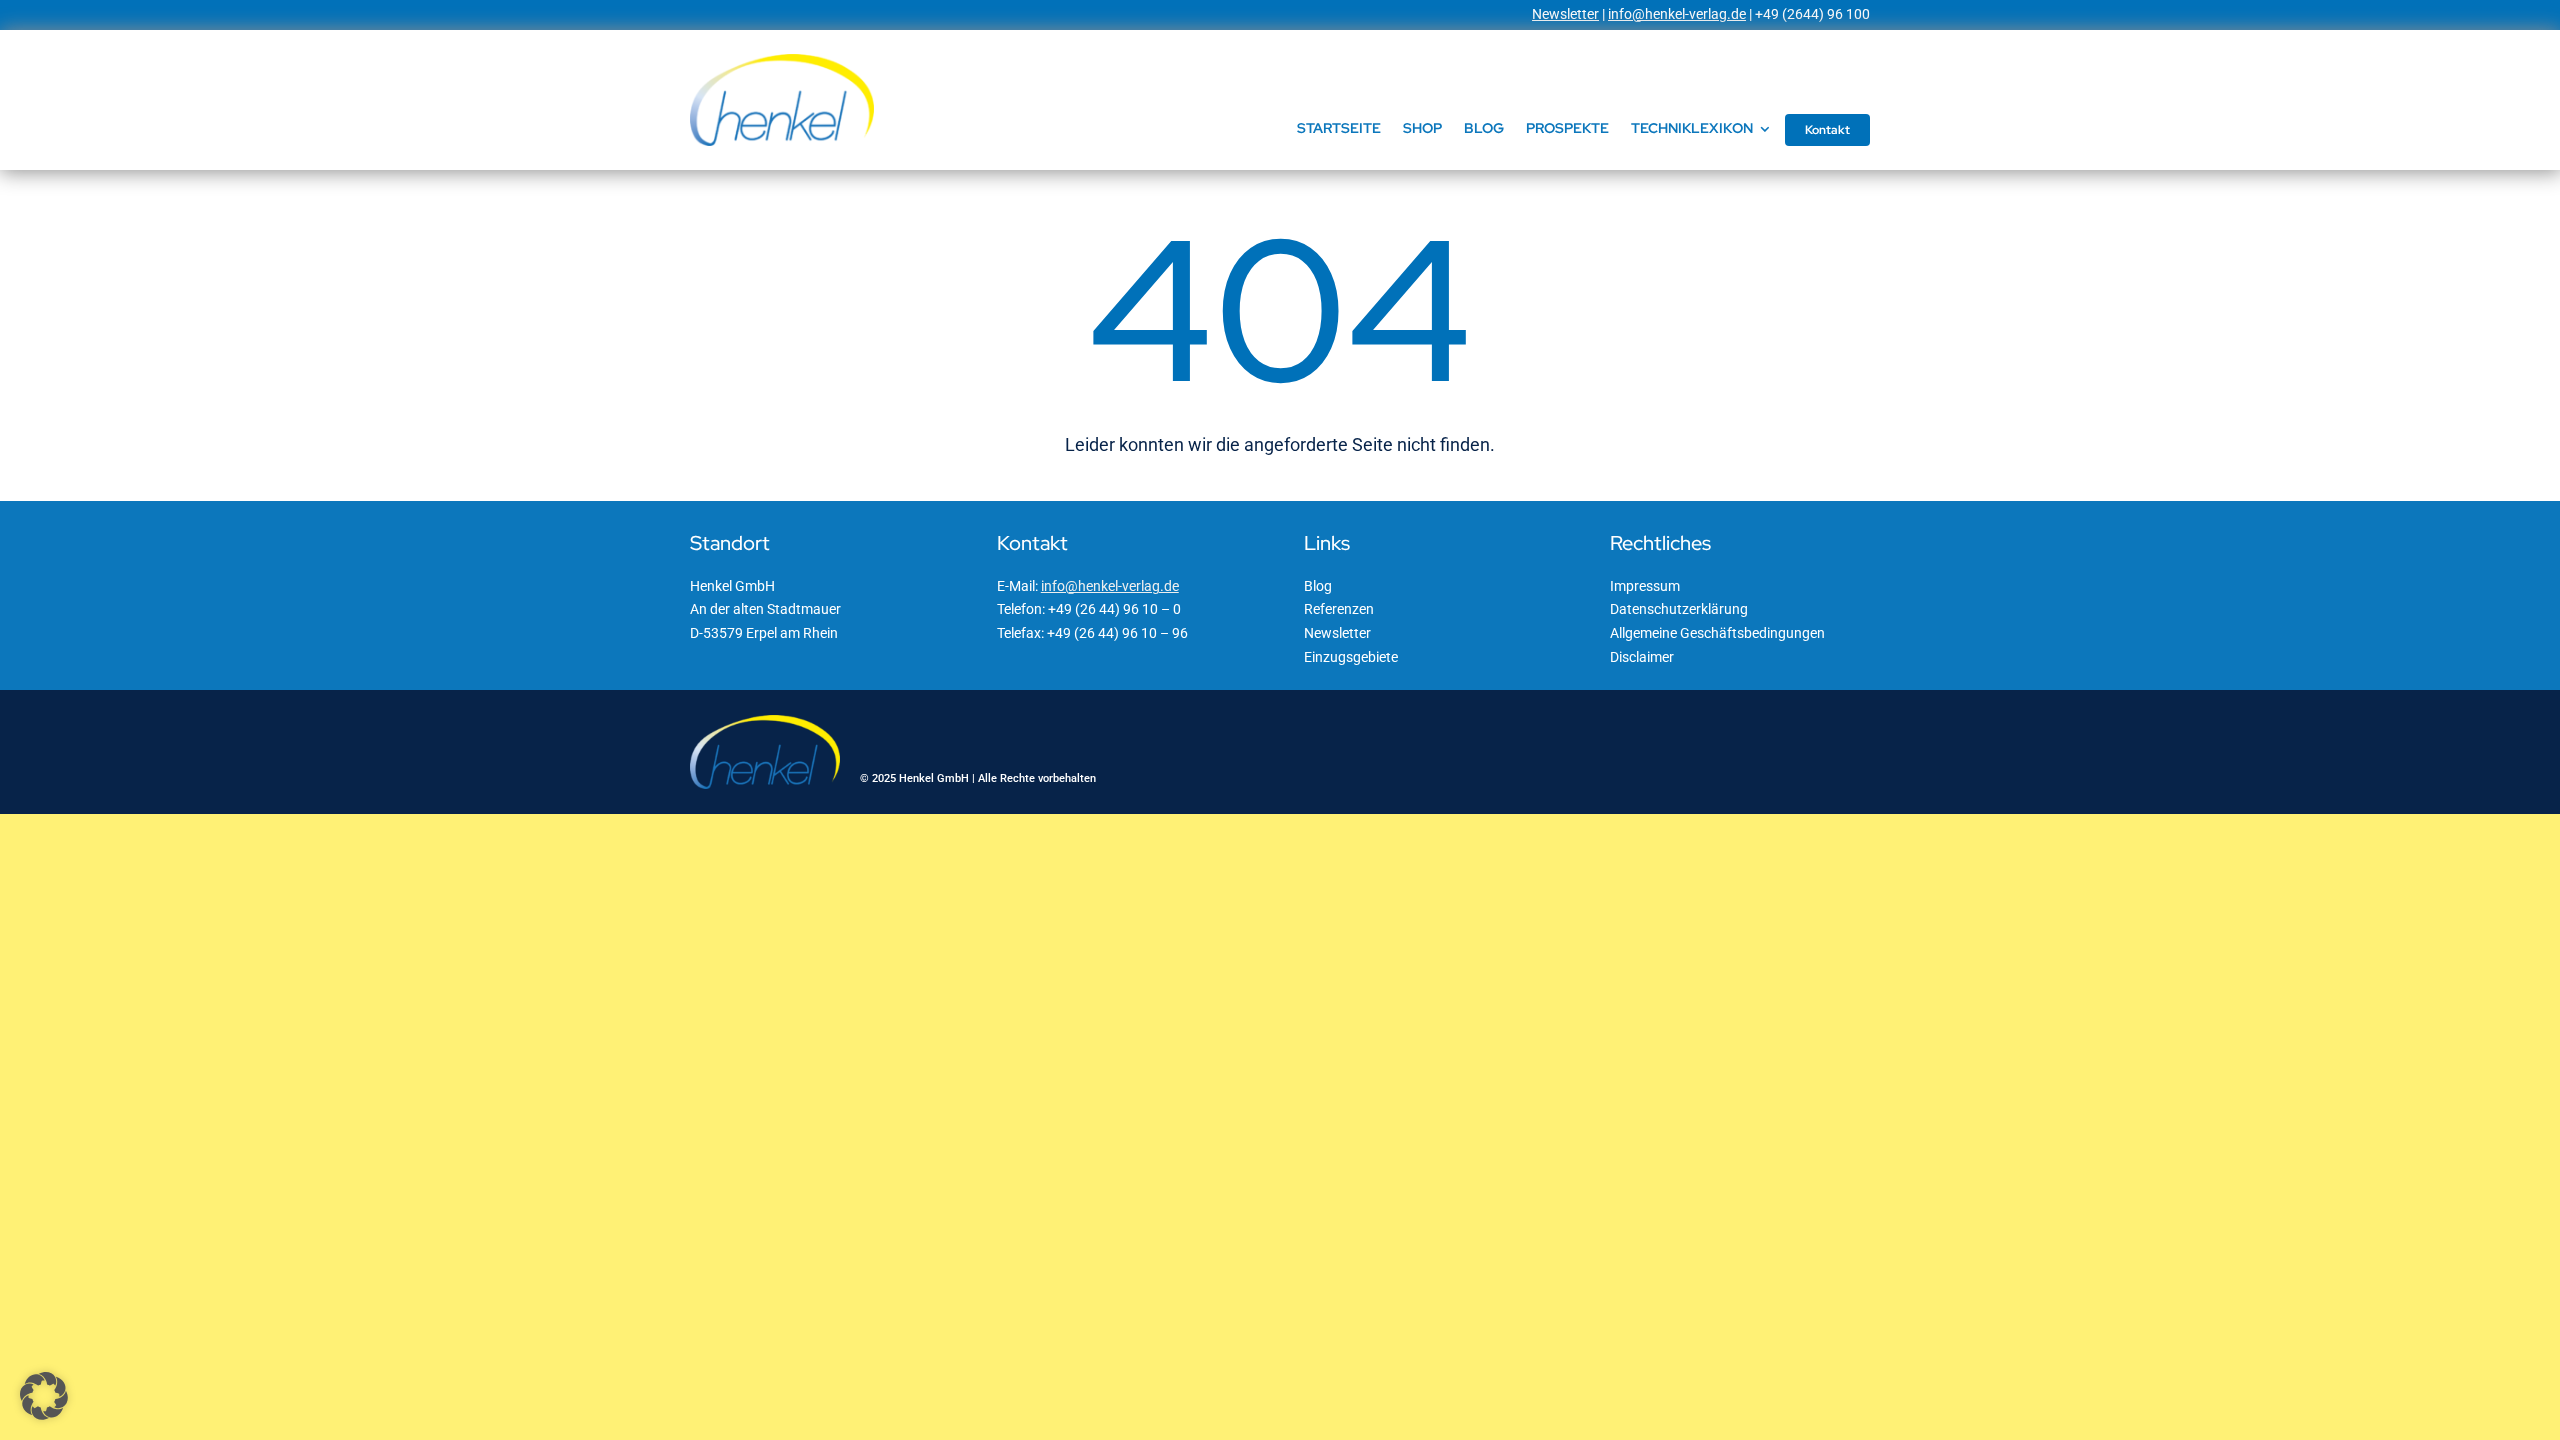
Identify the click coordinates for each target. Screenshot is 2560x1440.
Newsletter (1565, 14)
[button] (44, 1396)
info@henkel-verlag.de (1677, 14)
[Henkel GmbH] (782, 61)
